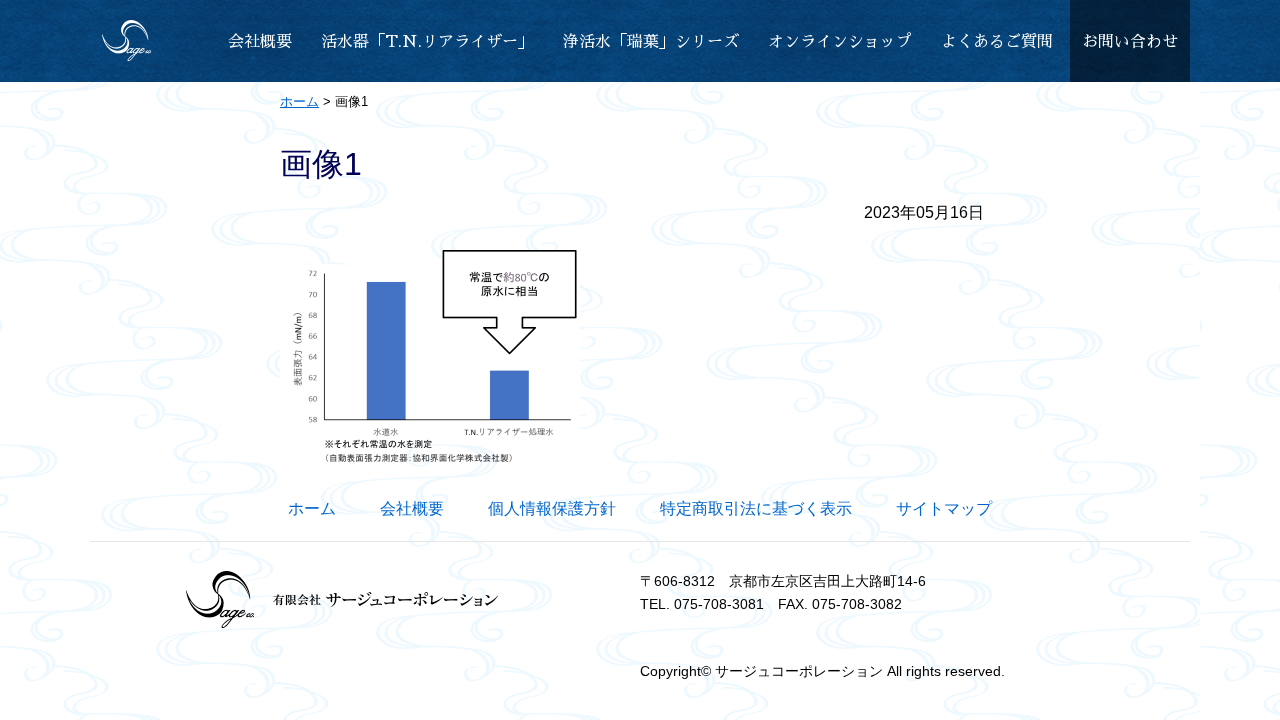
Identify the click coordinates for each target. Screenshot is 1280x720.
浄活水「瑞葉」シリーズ (651, 42)
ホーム (312, 508)
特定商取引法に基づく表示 (756, 508)
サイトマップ (944, 508)
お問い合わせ (1130, 42)
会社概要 (260, 42)
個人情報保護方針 (552, 508)
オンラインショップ (840, 42)
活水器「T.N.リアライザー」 (427, 42)
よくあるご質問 (997, 42)
